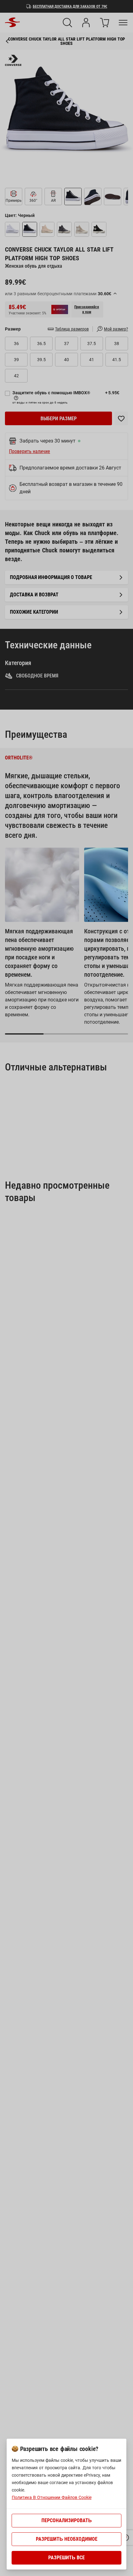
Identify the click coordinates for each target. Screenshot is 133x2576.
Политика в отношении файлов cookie (52, 2497)
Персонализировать (67, 2520)
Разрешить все (66, 2558)
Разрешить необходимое (67, 2539)
